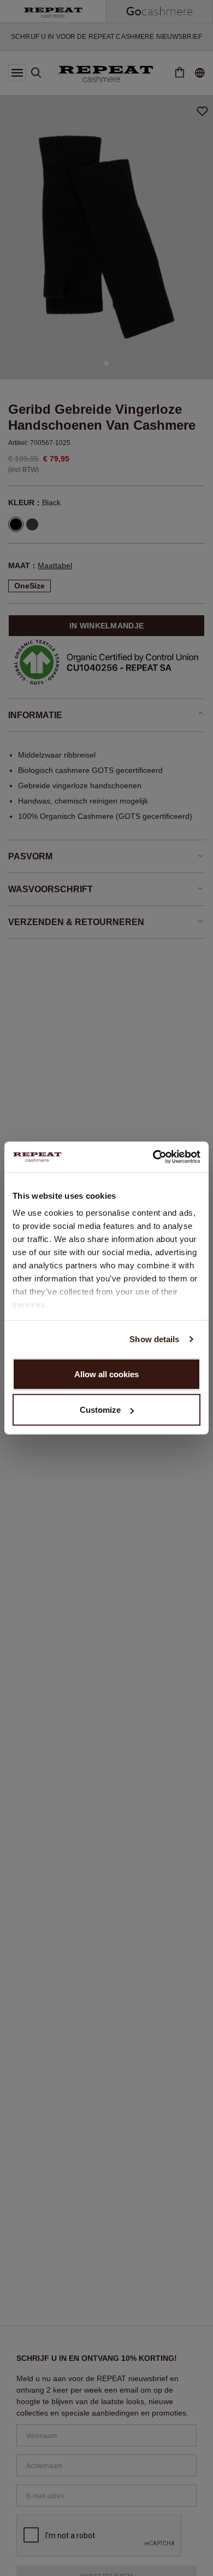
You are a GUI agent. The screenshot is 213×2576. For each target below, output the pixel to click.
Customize (100, 1410)
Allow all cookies (106, 1374)
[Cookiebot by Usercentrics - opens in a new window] (153, 1157)
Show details (154, 1339)
